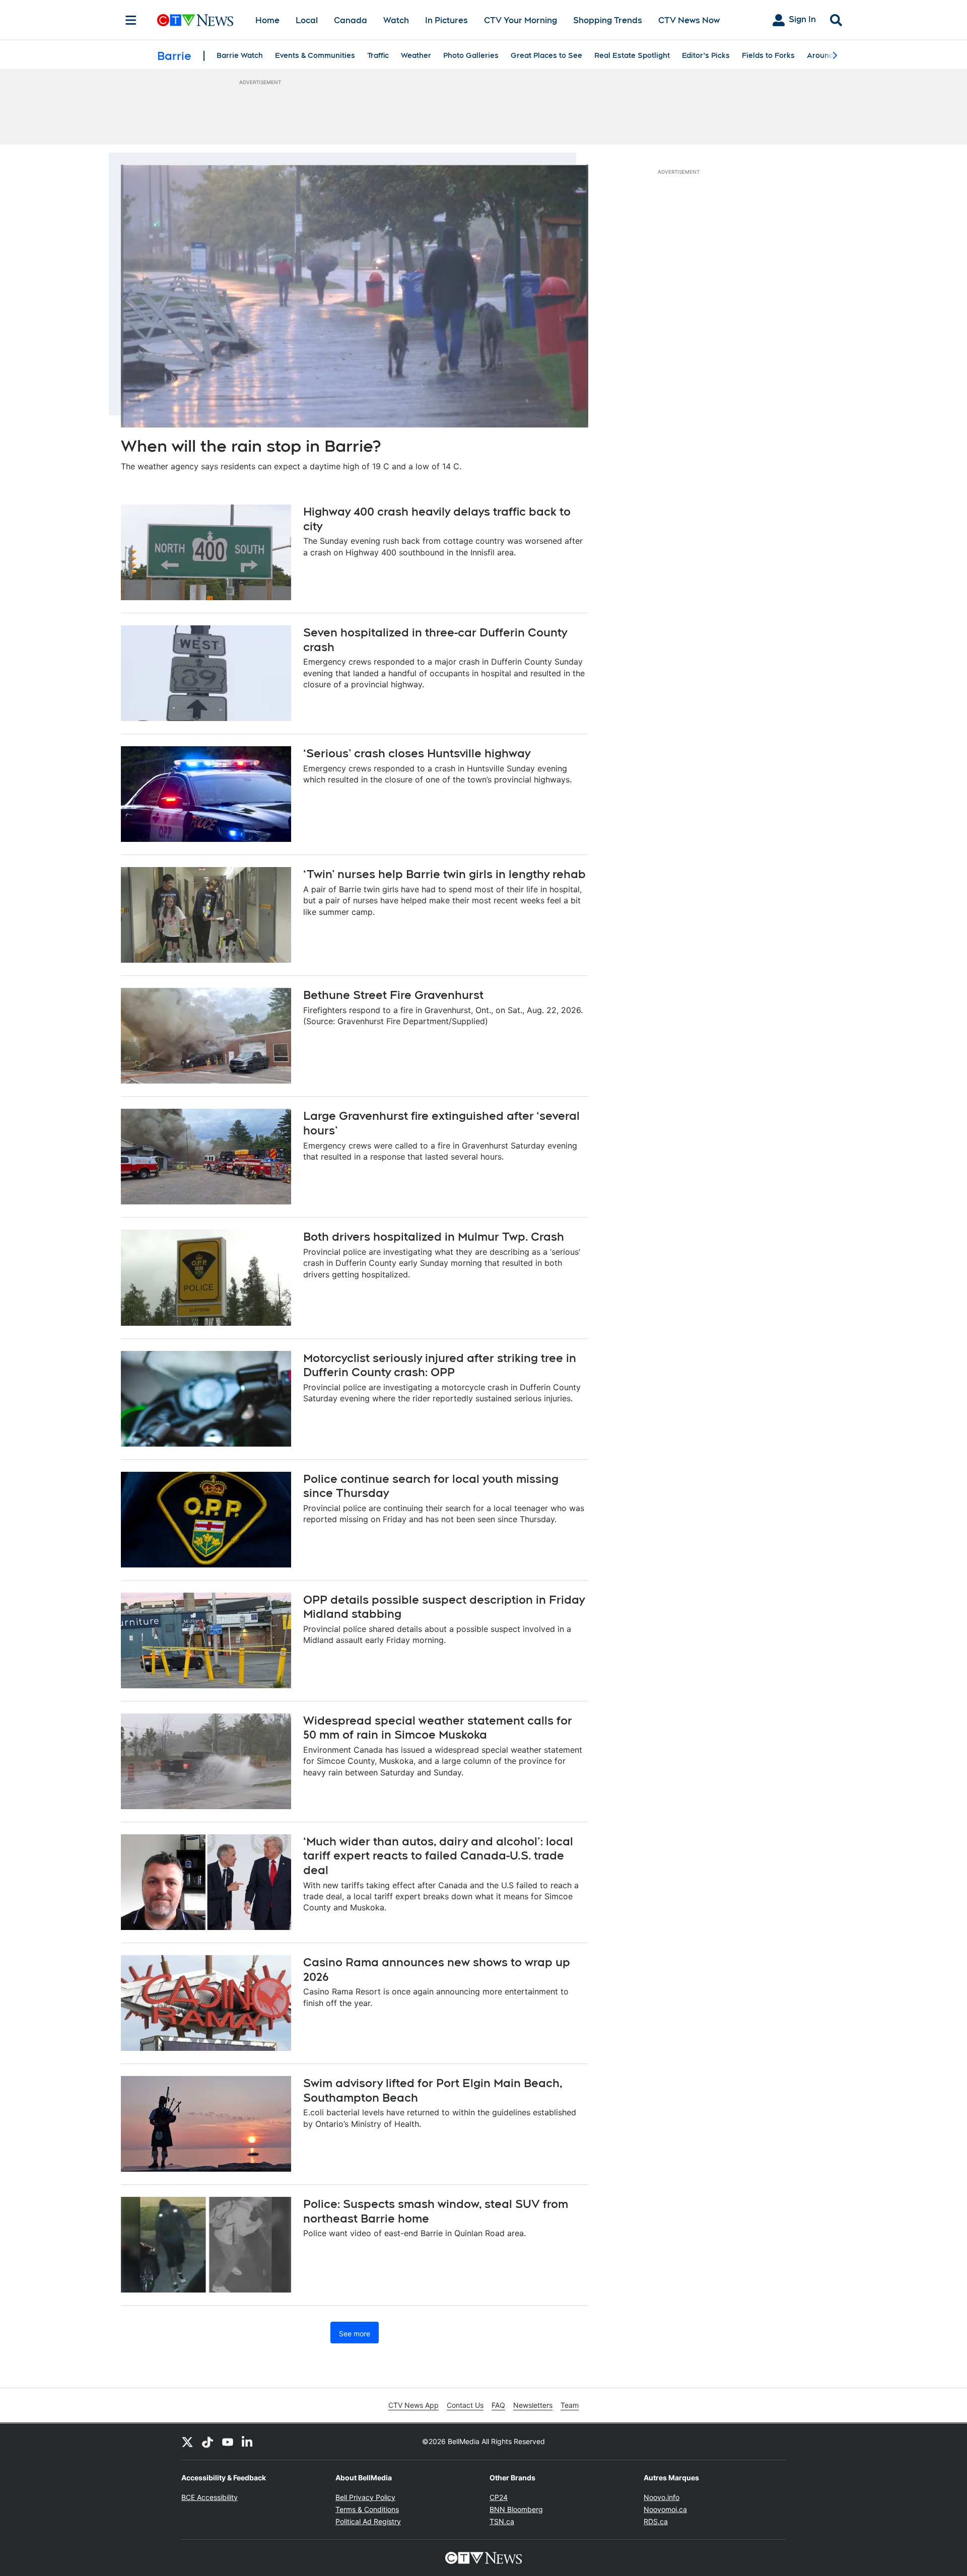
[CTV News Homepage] (195, 20)
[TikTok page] (208, 2442)
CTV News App (413, 2405)
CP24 (499, 2497)
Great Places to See (546, 55)
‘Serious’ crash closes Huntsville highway (417, 753)
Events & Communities (315, 55)
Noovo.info (662, 2497)
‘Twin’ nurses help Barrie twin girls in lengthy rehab (444, 874)
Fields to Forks (768, 55)
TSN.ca (502, 2521)
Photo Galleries (471, 55)
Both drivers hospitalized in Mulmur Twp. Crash (434, 1237)
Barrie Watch (240, 55)
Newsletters (533, 2405)
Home (267, 20)
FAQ (498, 2405)
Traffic (378, 55)
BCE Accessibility (210, 2497)
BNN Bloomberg (516, 2509)
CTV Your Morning (521, 20)
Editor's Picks (706, 55)
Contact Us (465, 2405)
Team (570, 2405)
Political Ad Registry (368, 2521)
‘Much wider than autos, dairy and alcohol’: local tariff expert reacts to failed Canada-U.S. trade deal (438, 1856)
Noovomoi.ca (665, 2509)
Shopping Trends (608, 20)
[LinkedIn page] (248, 2442)
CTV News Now (689, 20)
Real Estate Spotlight (632, 55)
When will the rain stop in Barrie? (251, 446)
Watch (396, 20)
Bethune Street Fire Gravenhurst (393, 995)
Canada (351, 20)
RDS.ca (656, 2521)
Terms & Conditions (367, 2509)
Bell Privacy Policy (365, 2497)
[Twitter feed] (187, 2442)
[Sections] (131, 20)
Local (307, 20)
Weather (416, 55)
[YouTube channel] (228, 2442)
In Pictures (446, 20)
